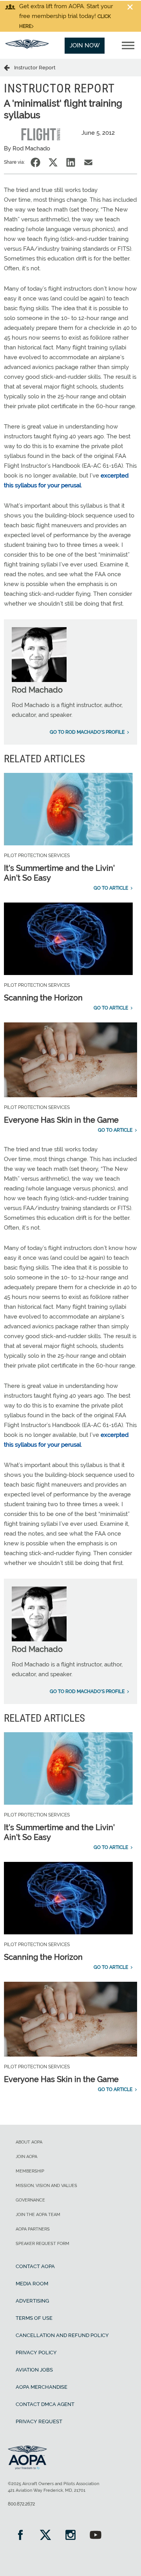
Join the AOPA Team (38, 2215)
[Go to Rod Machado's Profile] (39, 680)
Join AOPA (26, 2157)
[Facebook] (20, 2536)
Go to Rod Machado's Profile (87, 732)
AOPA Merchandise (42, 2387)
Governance (30, 2200)
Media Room (32, 2284)
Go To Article (111, 888)
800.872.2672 (21, 2504)
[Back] (9, 67)
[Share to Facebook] (35, 162)
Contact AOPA (35, 2266)
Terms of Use (34, 2318)
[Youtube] (96, 2536)
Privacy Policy (36, 2353)
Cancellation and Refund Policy (62, 2335)
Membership (30, 2171)
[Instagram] (70, 2536)
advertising (32, 2301)
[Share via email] (88, 162)
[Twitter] (45, 2536)
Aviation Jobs (34, 2370)
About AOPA (29, 2142)
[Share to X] (53, 162)
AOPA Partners (33, 2229)
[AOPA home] (27, 47)
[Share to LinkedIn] (71, 162)
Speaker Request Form (42, 2244)
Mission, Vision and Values (46, 2186)
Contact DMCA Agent (45, 2404)
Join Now (85, 45)
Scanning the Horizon (43, 998)
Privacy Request (39, 2421)
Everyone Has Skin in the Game (61, 1120)
